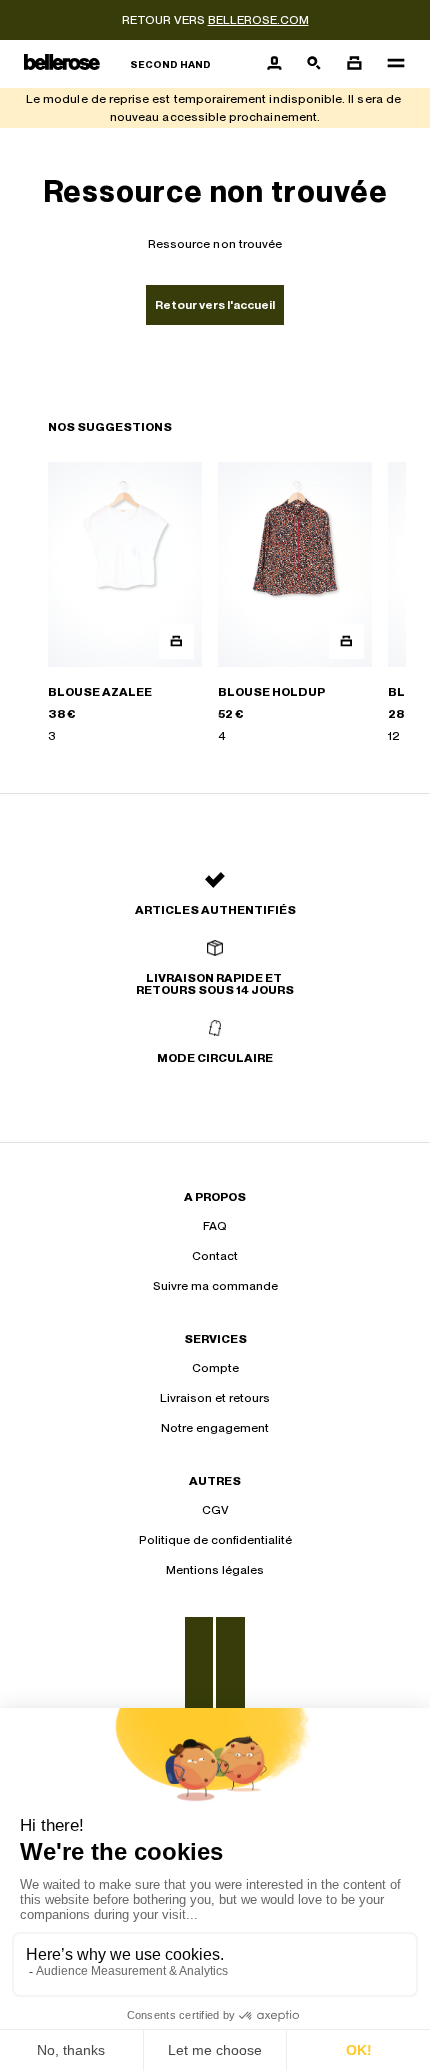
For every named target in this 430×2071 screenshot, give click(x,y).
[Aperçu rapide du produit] (176, 641)
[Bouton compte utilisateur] (274, 64)
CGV (215, 1510)
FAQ (215, 1226)
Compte (215, 1368)
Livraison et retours (215, 1398)
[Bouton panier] (354, 64)
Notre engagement (215, 1428)
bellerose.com (258, 20)
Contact (215, 1256)
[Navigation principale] (390, 64)
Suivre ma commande (215, 1286)
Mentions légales (215, 1570)
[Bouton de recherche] (314, 64)
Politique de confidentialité (215, 1540)
